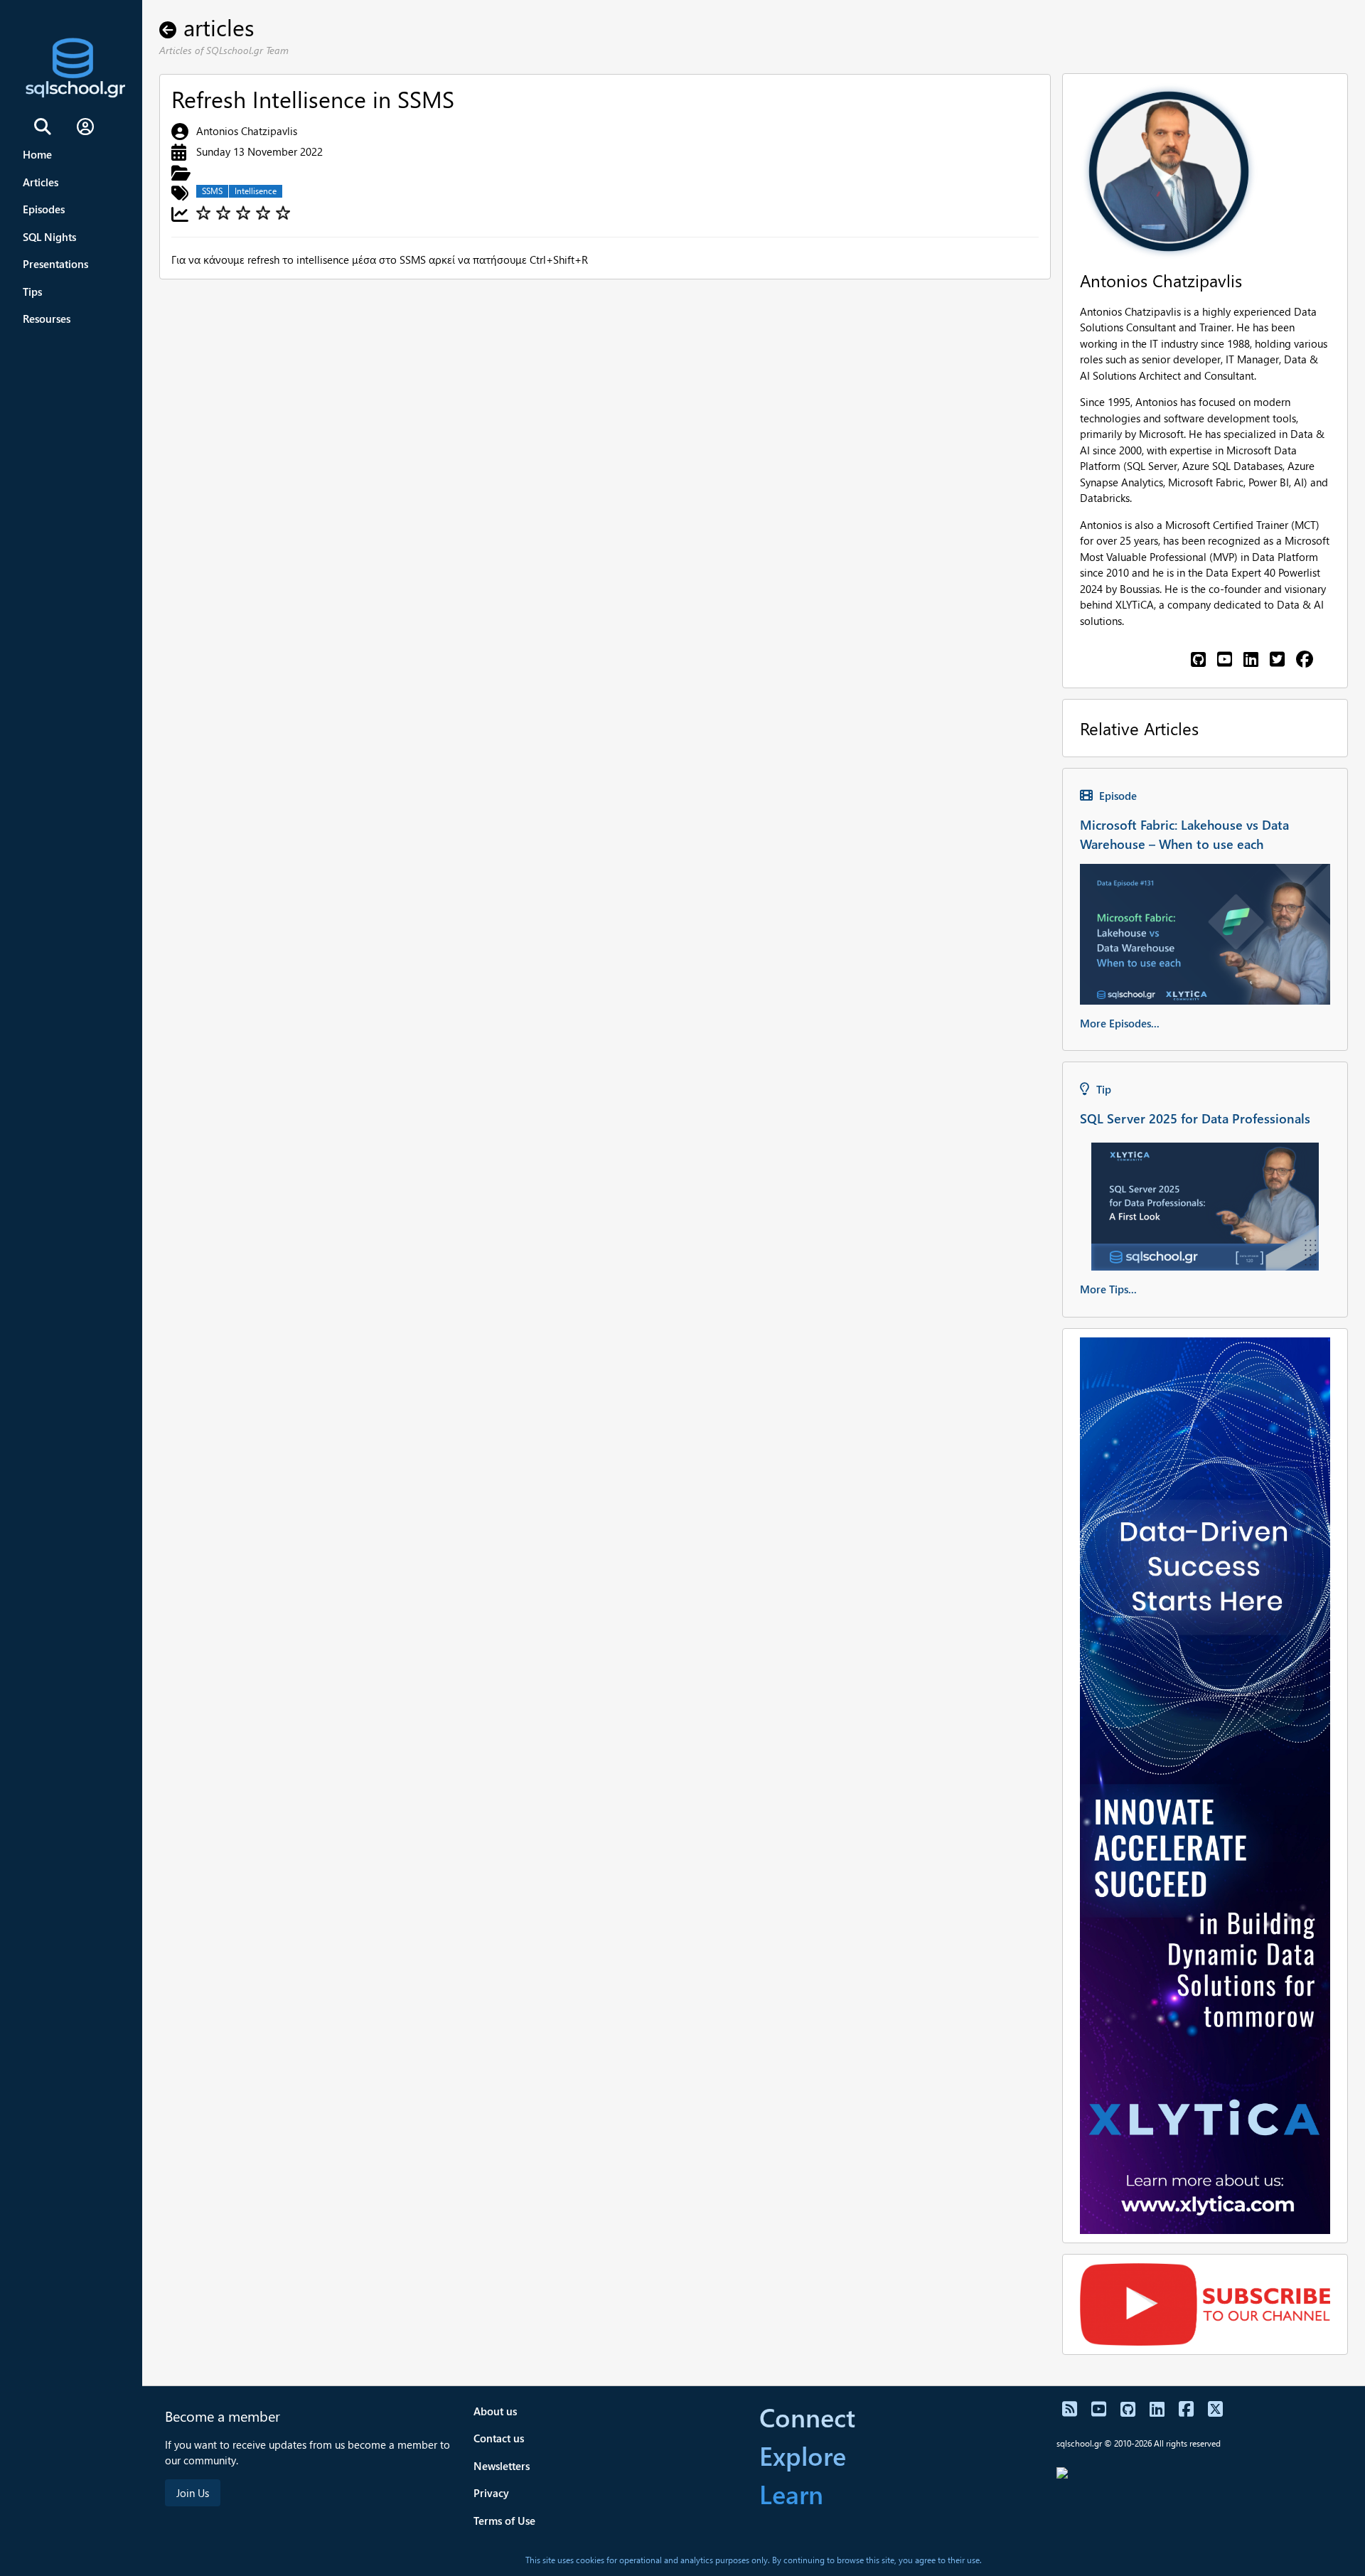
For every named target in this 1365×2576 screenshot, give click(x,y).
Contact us (499, 2438)
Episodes (44, 209)
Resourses (47, 319)
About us (495, 2411)
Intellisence (256, 191)
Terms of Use (504, 2521)
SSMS (212, 191)
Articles (41, 182)
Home (37, 154)
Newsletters (502, 2466)
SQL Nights (49, 237)
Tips (32, 292)
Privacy (491, 2493)
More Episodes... (1120, 1023)
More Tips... (1108, 1289)
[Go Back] (171, 27)
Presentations (55, 264)
